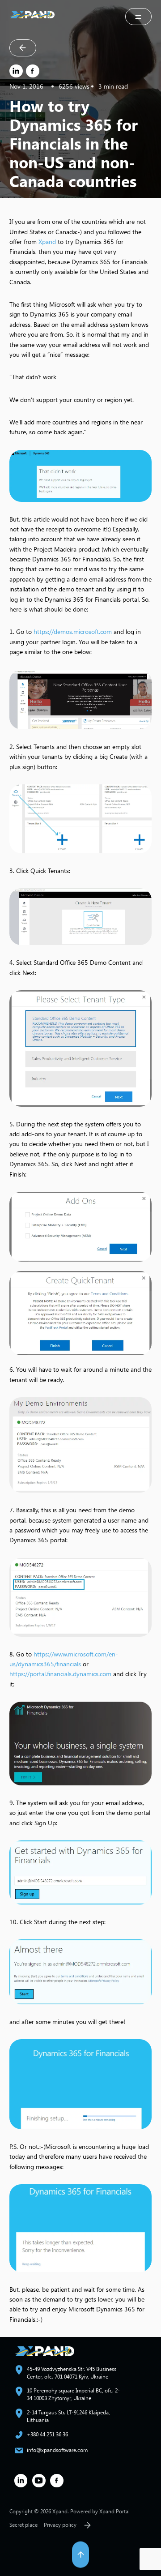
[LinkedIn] (16, 71)
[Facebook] (33, 71)
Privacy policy (60, 2525)
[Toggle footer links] (87, 2525)
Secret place (23, 2525)
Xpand (47, 242)
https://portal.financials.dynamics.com (60, 1674)
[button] (139, 17)
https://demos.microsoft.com (73, 631)
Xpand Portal (114, 2511)
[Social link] (21, 2481)
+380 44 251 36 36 (47, 2434)
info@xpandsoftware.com (57, 2450)
